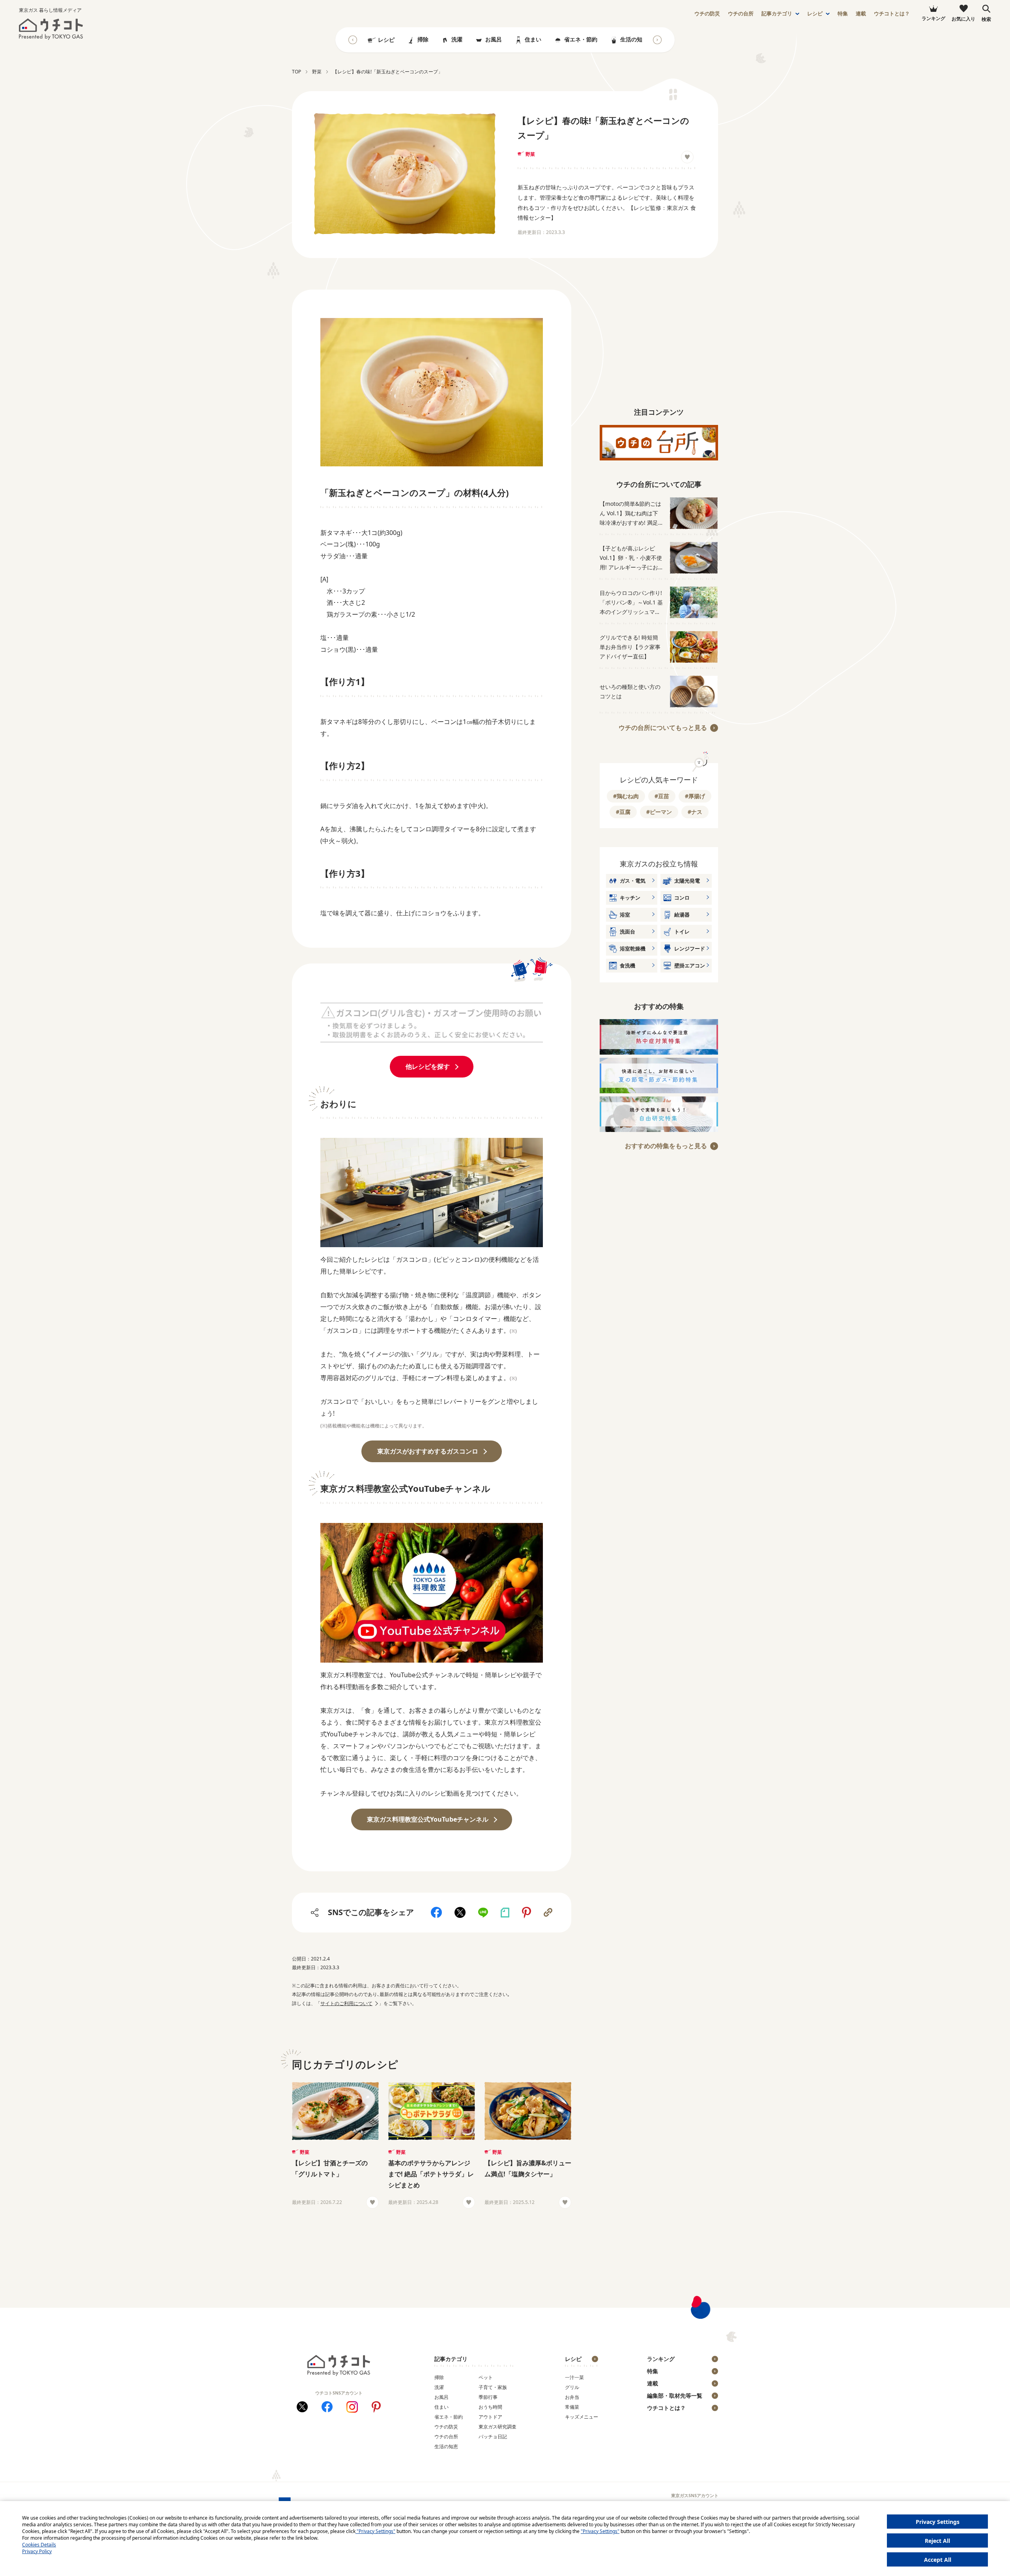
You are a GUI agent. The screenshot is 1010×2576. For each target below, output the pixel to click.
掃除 (423, 39)
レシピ (815, 14)
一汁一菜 (574, 2377)
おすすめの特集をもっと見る (666, 1146)
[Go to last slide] (353, 40)
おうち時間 (490, 2407)
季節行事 (488, 2397)
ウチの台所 (446, 2437)
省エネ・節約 (581, 39)
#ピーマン (659, 812)
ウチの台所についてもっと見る (663, 728)
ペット (486, 2377)
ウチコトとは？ (892, 14)
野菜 (530, 154)
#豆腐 (623, 812)
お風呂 (494, 39)
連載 (861, 14)
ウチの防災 (446, 2427)
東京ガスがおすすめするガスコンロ (428, 1451)
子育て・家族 (493, 2387)
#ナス (695, 812)
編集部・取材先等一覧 (675, 2395)
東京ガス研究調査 (498, 2427)
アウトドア (490, 2417)
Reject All (937, 2541)
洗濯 (457, 39)
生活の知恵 (634, 39)
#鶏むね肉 (626, 796)
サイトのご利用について (346, 2003)
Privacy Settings (938, 2522)
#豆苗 (662, 796)
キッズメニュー (582, 2417)
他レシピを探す (428, 1066)
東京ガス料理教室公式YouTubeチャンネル (428, 1819)
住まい (533, 39)
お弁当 (572, 2397)
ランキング (661, 2359)
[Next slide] (657, 40)
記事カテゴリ (777, 14)
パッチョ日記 (493, 2437)
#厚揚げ (695, 796)
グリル (572, 2387)
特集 (843, 14)
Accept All (938, 2560)
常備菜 (572, 2407)
